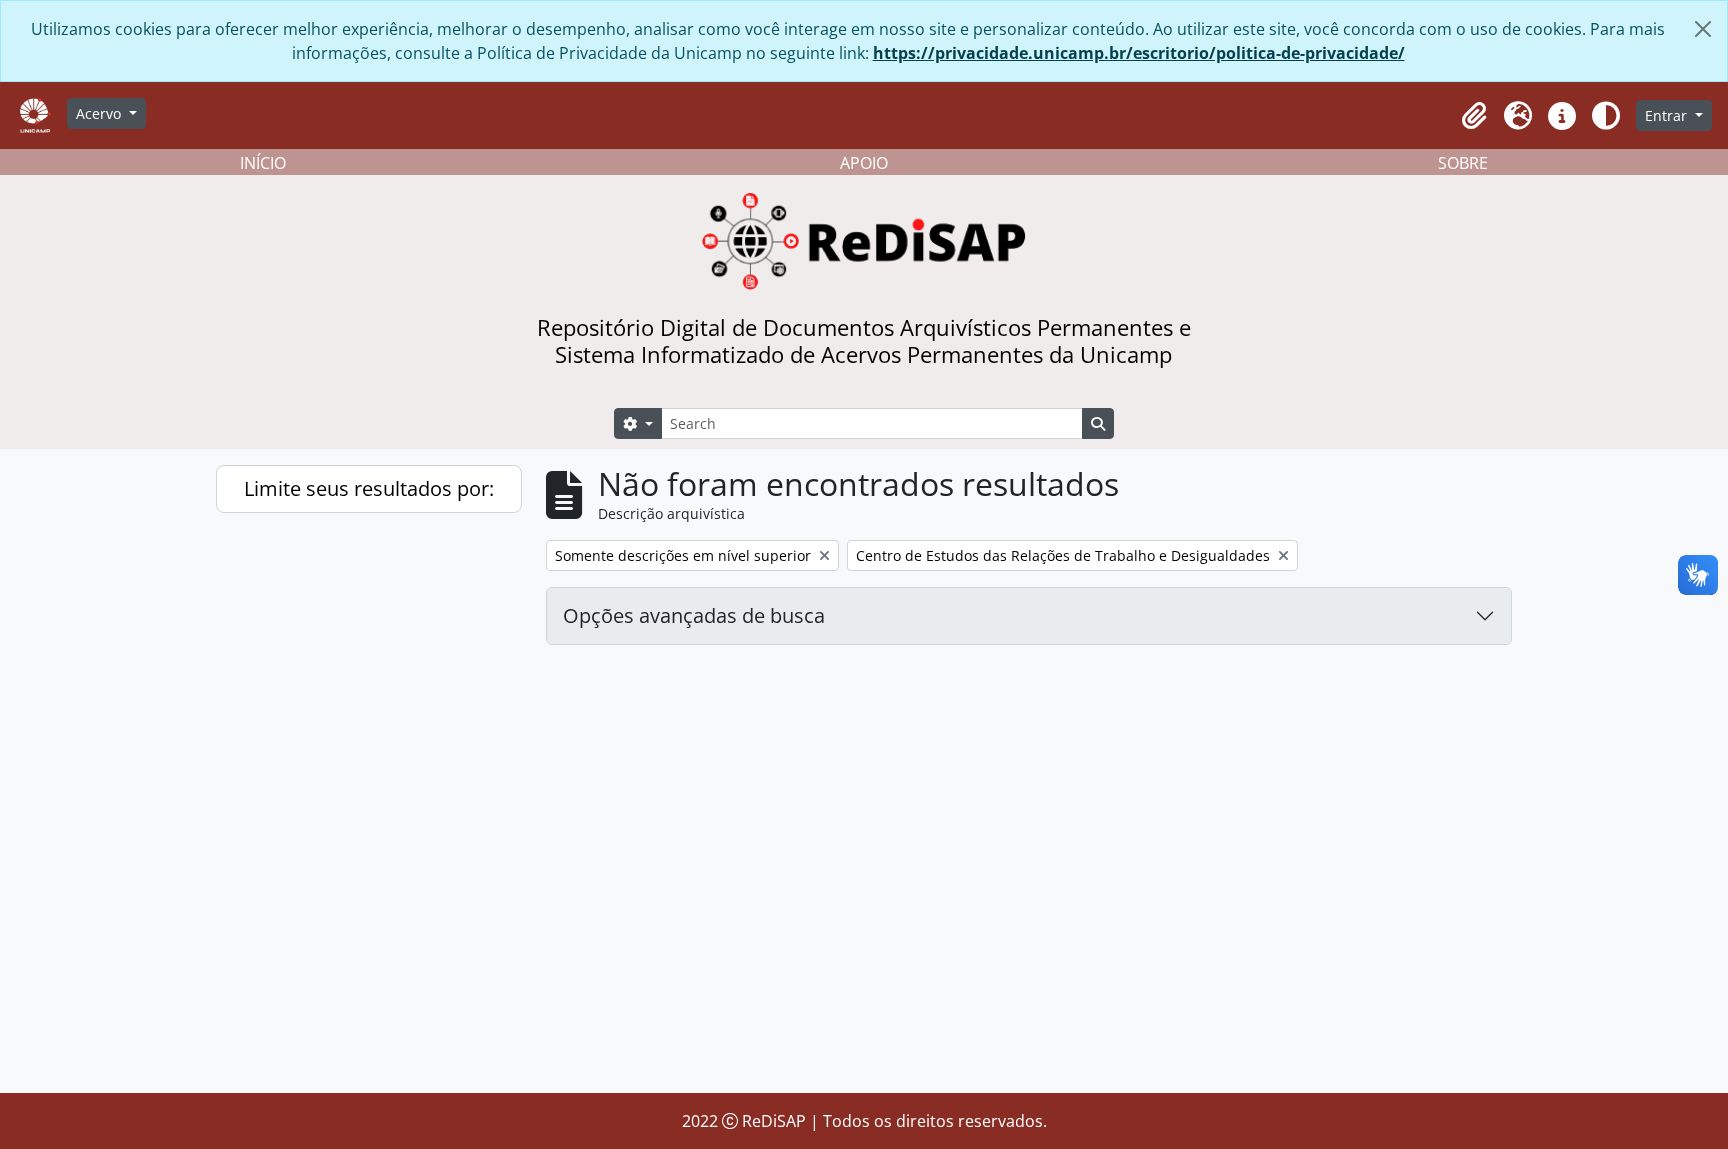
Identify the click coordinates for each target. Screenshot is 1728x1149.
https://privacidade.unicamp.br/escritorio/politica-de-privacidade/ (1139, 53)
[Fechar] (1703, 29)
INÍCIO (263, 163)
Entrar (1668, 115)
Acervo (100, 113)
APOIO (864, 163)
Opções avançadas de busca (694, 615)
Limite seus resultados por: (369, 488)
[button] (1474, 116)
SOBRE (1463, 163)
